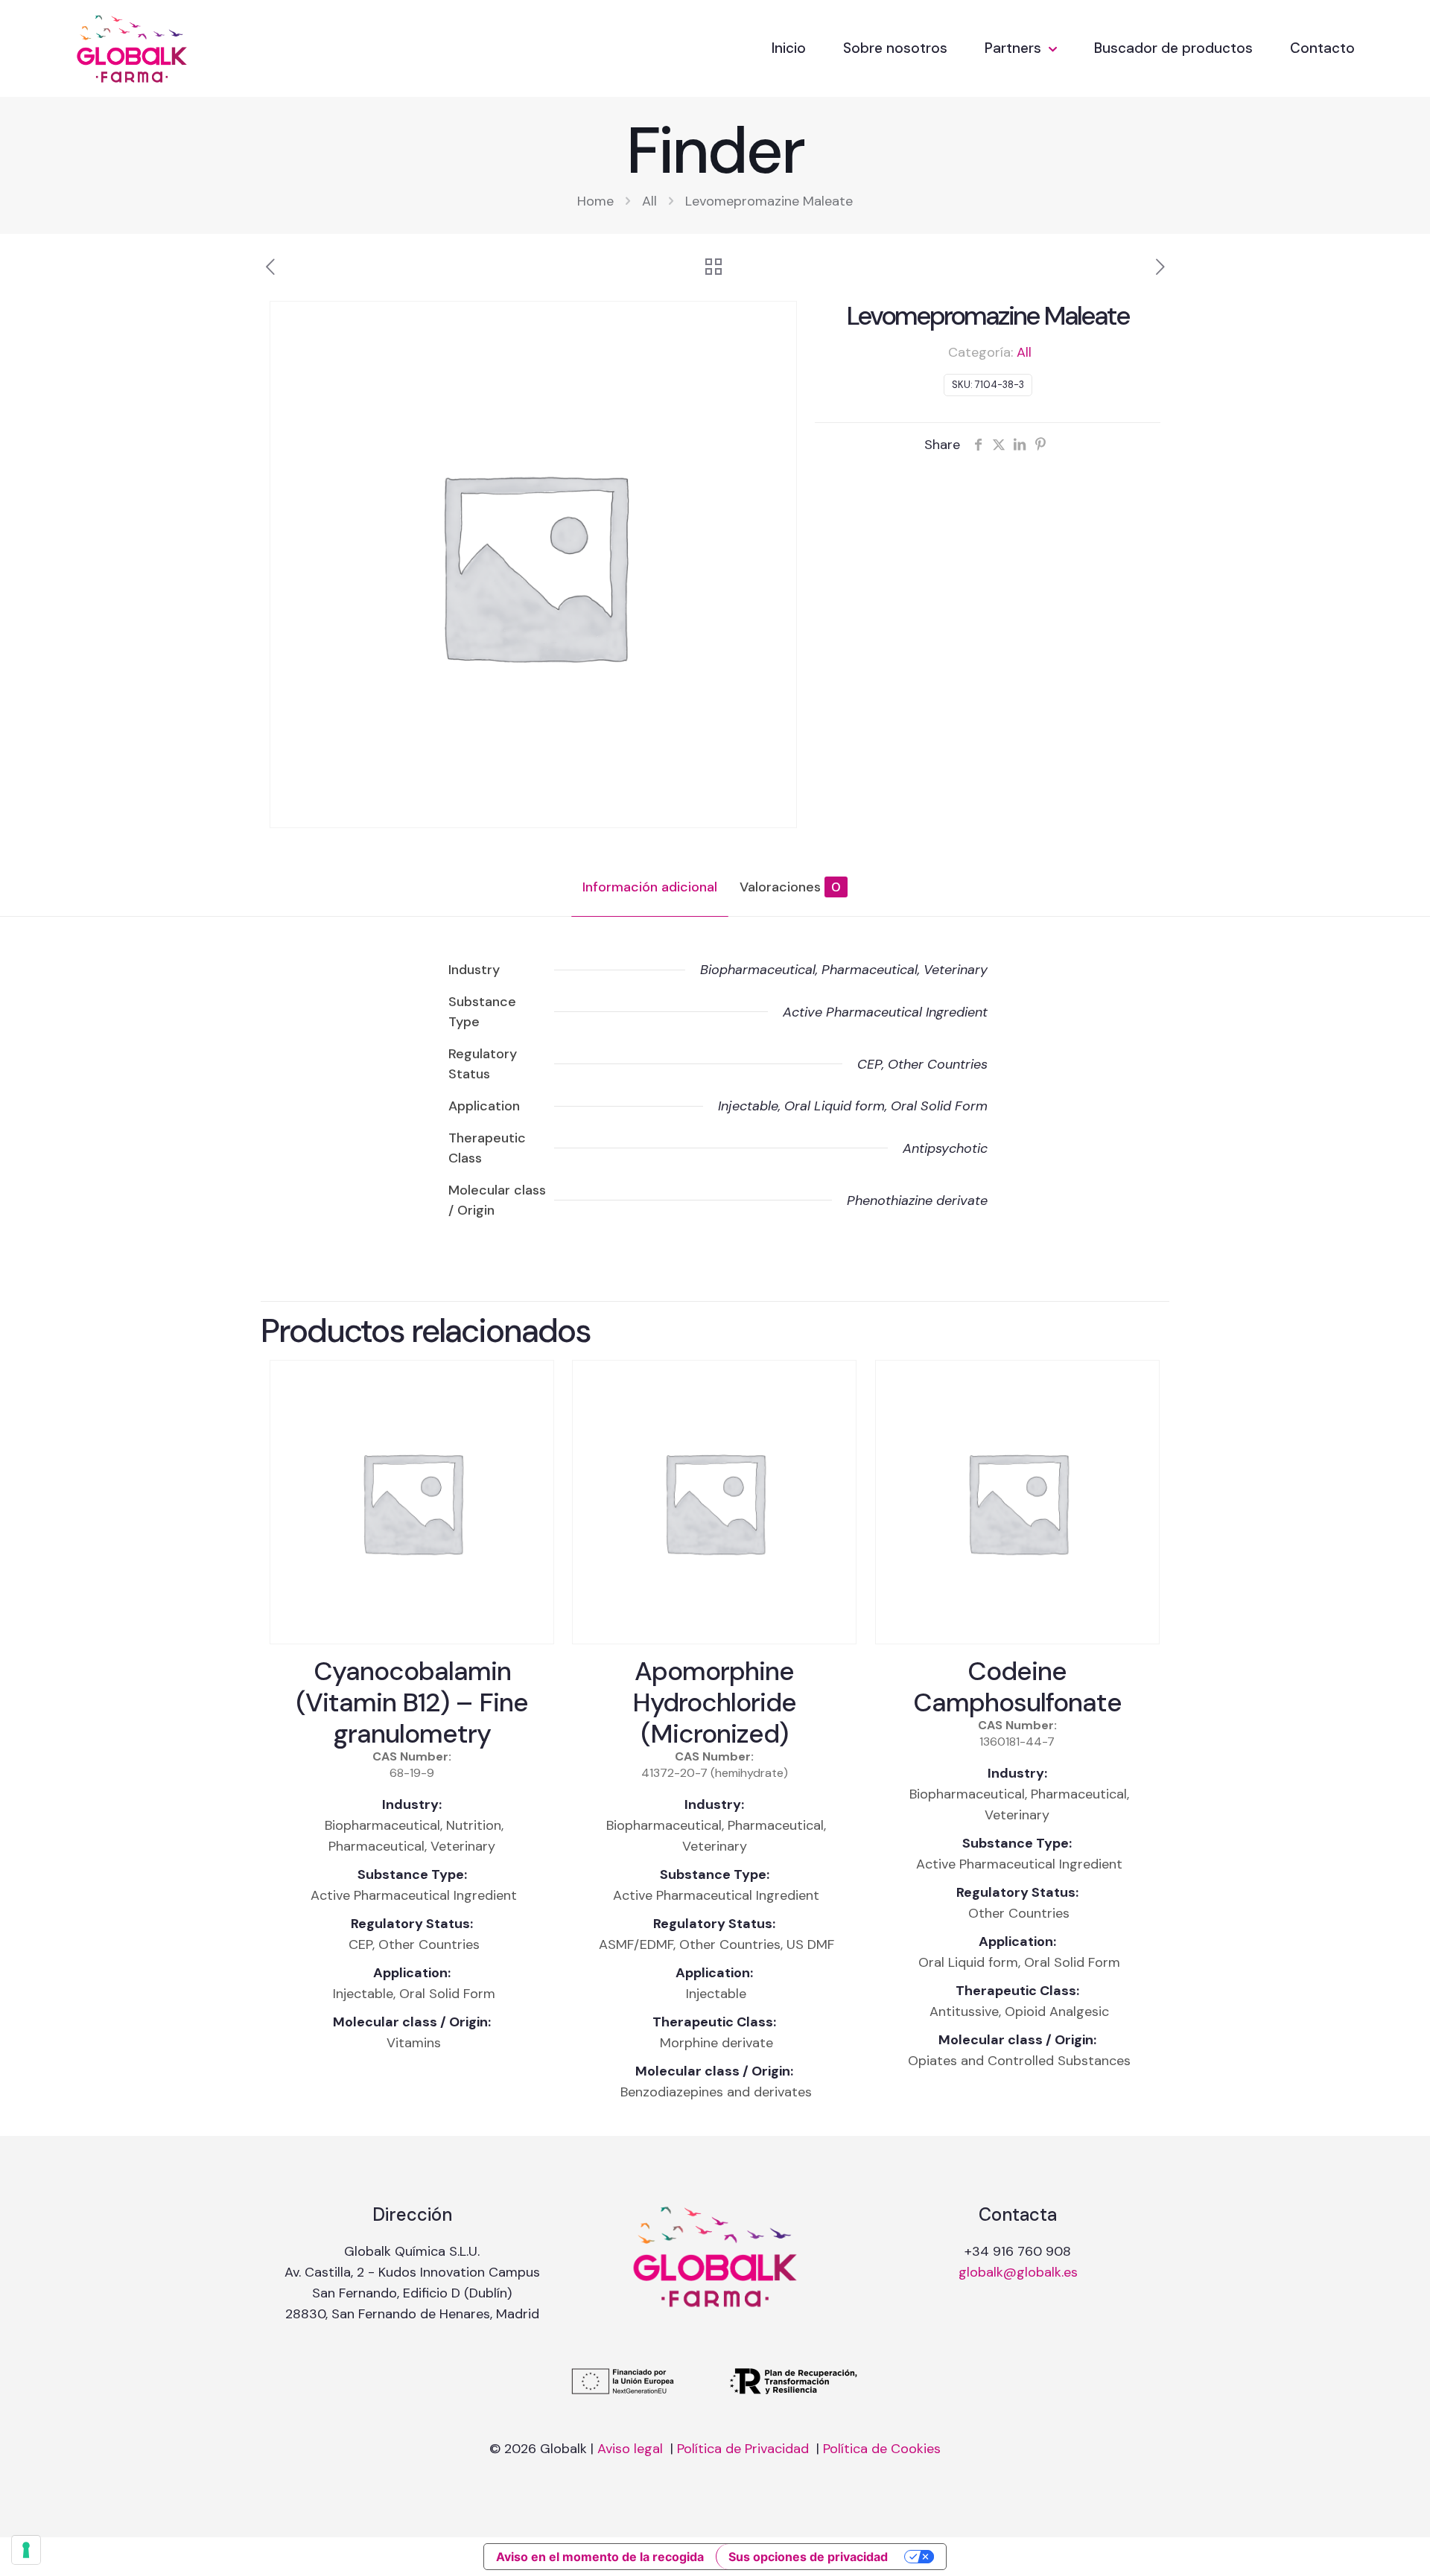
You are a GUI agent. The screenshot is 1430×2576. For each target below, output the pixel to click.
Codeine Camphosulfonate (1017, 1687)
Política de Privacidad (745, 2449)
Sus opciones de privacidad (808, 2557)
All (649, 201)
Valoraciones (790, 887)
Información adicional (650, 887)
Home (595, 201)
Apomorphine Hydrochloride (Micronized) (714, 1702)
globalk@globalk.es (1018, 2272)
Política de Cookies (882, 2449)
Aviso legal (632, 2449)
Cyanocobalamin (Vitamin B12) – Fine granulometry (412, 1702)
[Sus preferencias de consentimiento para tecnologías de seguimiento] (26, 2550)
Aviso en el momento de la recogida (600, 2557)
